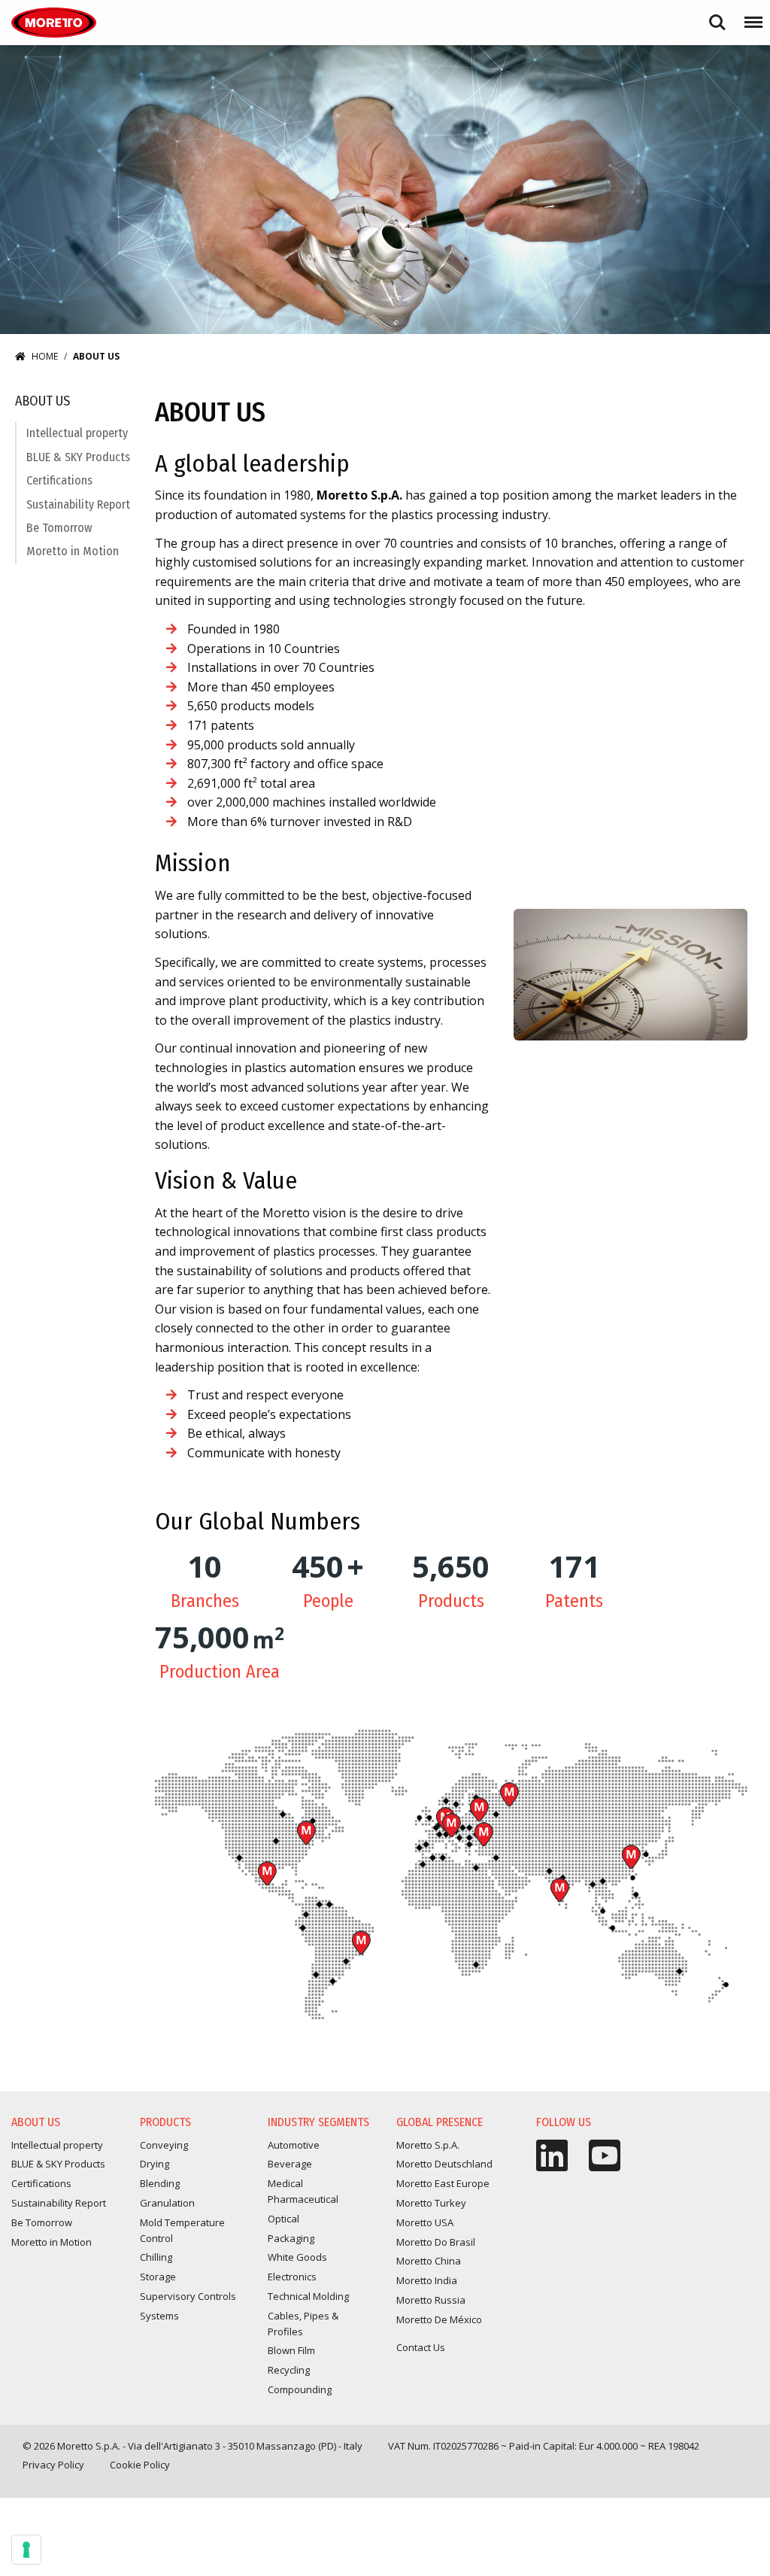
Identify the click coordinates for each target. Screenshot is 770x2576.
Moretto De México (267, 1873)
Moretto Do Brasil (361, 1943)
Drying (155, 2164)
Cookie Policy (140, 2465)
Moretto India (559, 1890)
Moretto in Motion (73, 551)
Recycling (289, 2370)
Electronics (292, 2277)
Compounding (300, 2389)
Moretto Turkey (484, 1834)
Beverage (290, 2164)
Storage (158, 2277)
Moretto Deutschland (444, 2164)
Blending (160, 2183)
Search (717, 15)
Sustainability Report (78, 504)
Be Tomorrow (59, 528)
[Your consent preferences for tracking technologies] (26, 2550)
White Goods (297, 2257)
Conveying (164, 2145)
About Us (42, 401)
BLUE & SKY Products (78, 457)
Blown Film (291, 2350)
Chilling (156, 2257)
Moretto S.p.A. (451, 1825)
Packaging (291, 2238)
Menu (750, 15)
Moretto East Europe (479, 1809)
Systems (159, 2316)
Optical (283, 2219)
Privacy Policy (53, 2465)
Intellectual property (77, 433)
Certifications (59, 480)
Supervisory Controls (188, 2296)
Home (45, 356)
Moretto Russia (509, 1794)
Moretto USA (306, 1833)
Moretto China (631, 1857)
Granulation (167, 2203)
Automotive (294, 2145)
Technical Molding (308, 2296)
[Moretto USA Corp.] (54, 23)
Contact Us (421, 2347)
